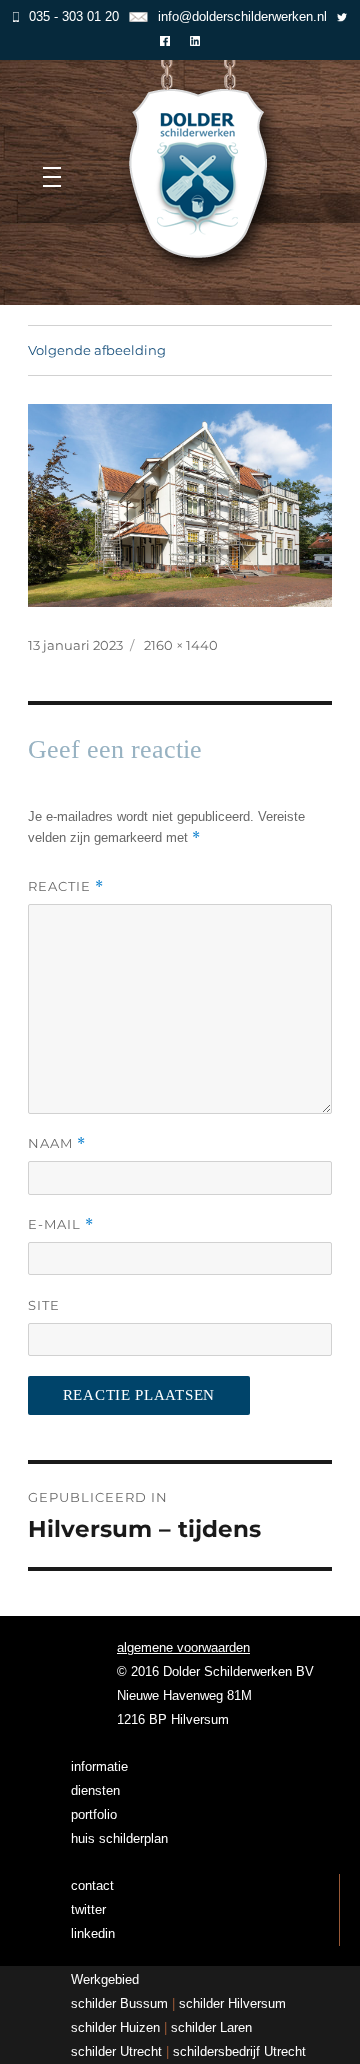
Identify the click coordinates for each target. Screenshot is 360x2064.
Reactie (66, 886)
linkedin (93, 1933)
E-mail (61, 1224)
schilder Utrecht (116, 2051)
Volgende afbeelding (97, 350)
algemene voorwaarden (183, 1647)
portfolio (94, 1814)
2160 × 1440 (181, 645)
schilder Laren (211, 2027)
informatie (99, 1766)
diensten (95, 1790)
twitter (88, 1909)
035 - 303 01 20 (74, 16)
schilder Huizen (115, 2027)
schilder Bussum (119, 2003)
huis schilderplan (119, 1838)
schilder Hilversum (232, 2003)
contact (92, 1885)
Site (44, 1305)
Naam (57, 1143)
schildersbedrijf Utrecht (239, 2051)
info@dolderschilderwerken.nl (242, 16)
